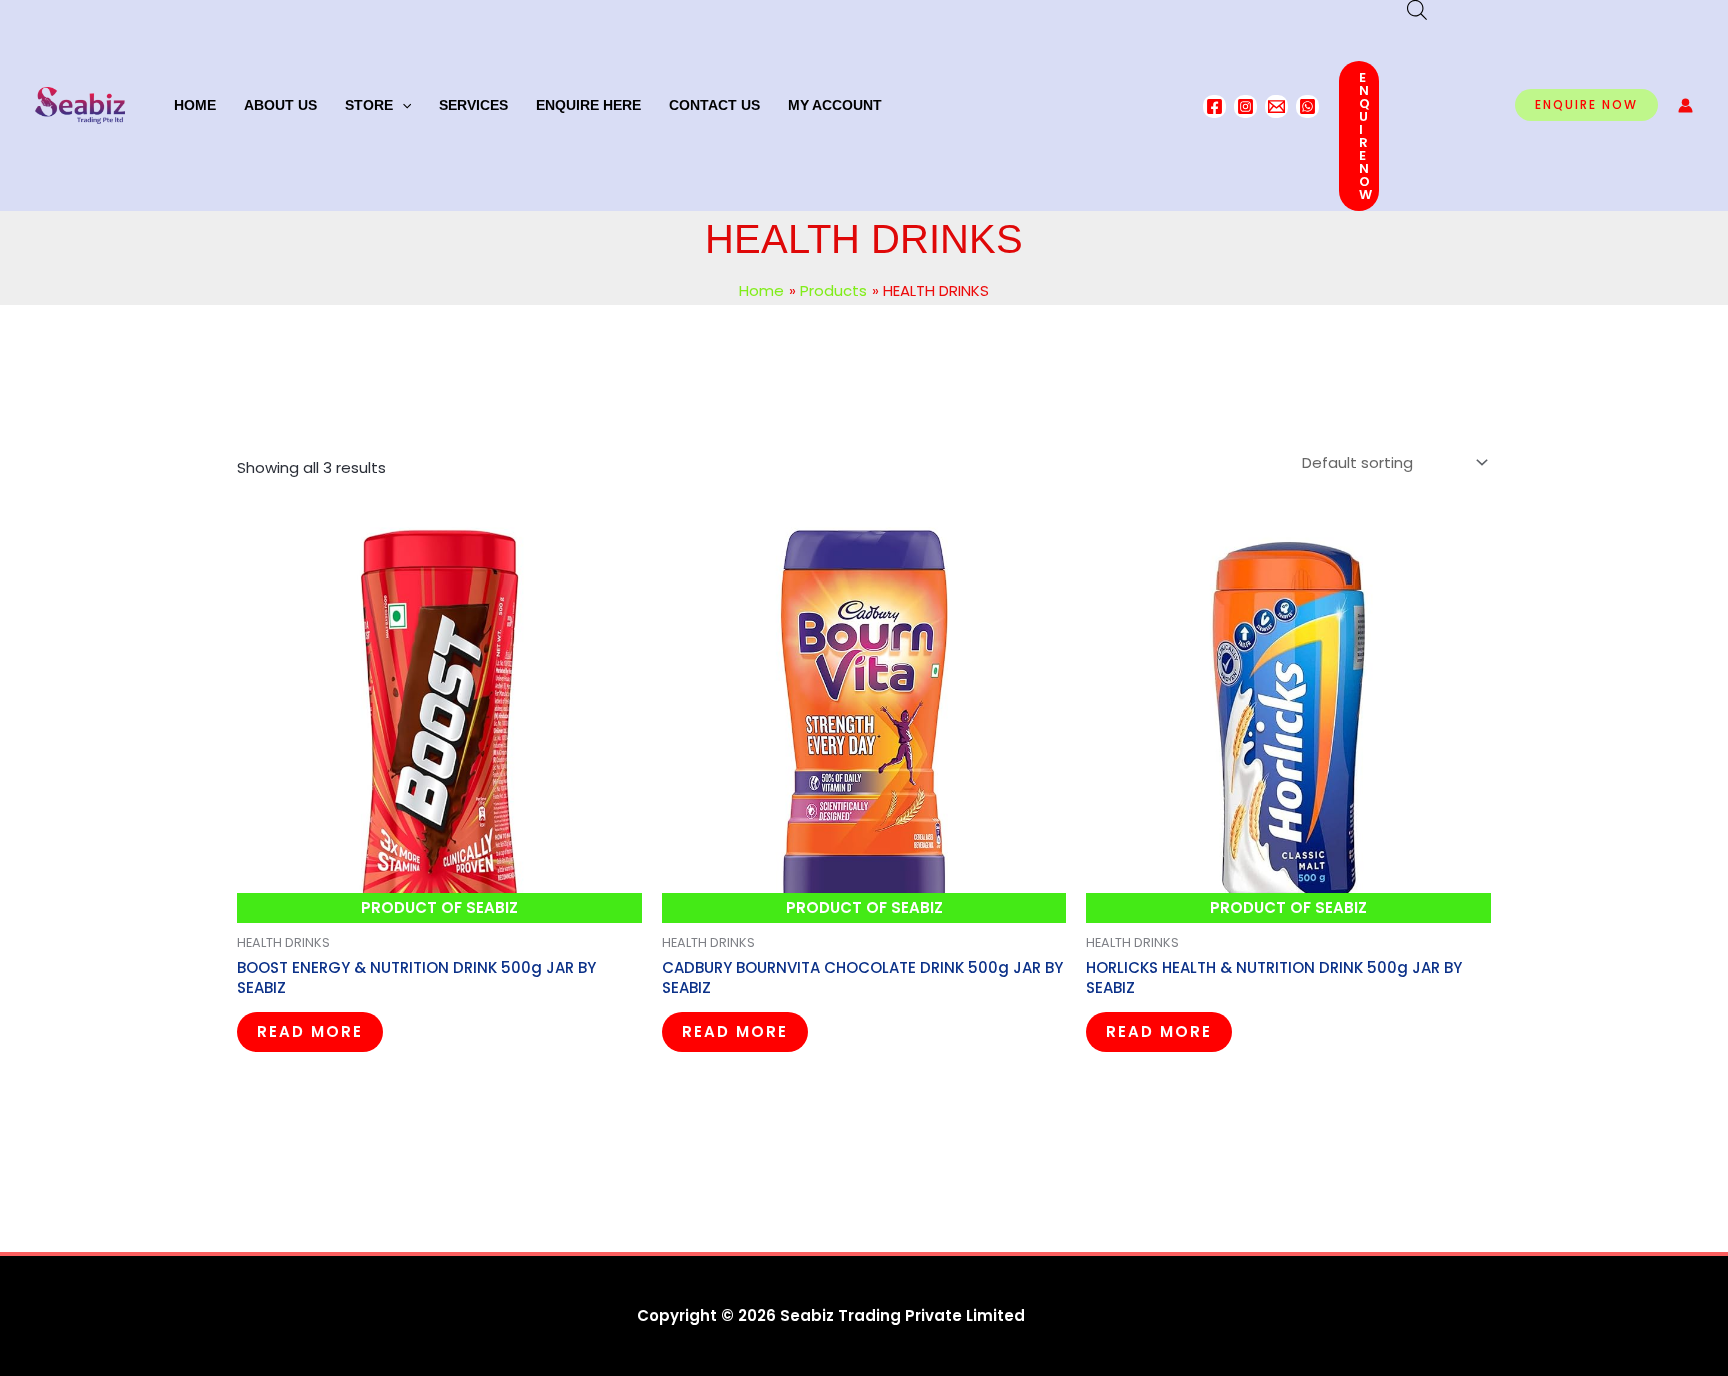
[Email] (1276, 106)
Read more (310, 1031)
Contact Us (714, 105)
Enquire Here (588, 105)
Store (369, 105)
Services (473, 105)
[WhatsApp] (1307, 106)
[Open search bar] (1417, 9)
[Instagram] (1245, 106)
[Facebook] (1214, 106)
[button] (402, 105)
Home (195, 105)
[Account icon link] (1685, 105)
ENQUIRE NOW (1366, 136)
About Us (280, 105)
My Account (835, 105)
